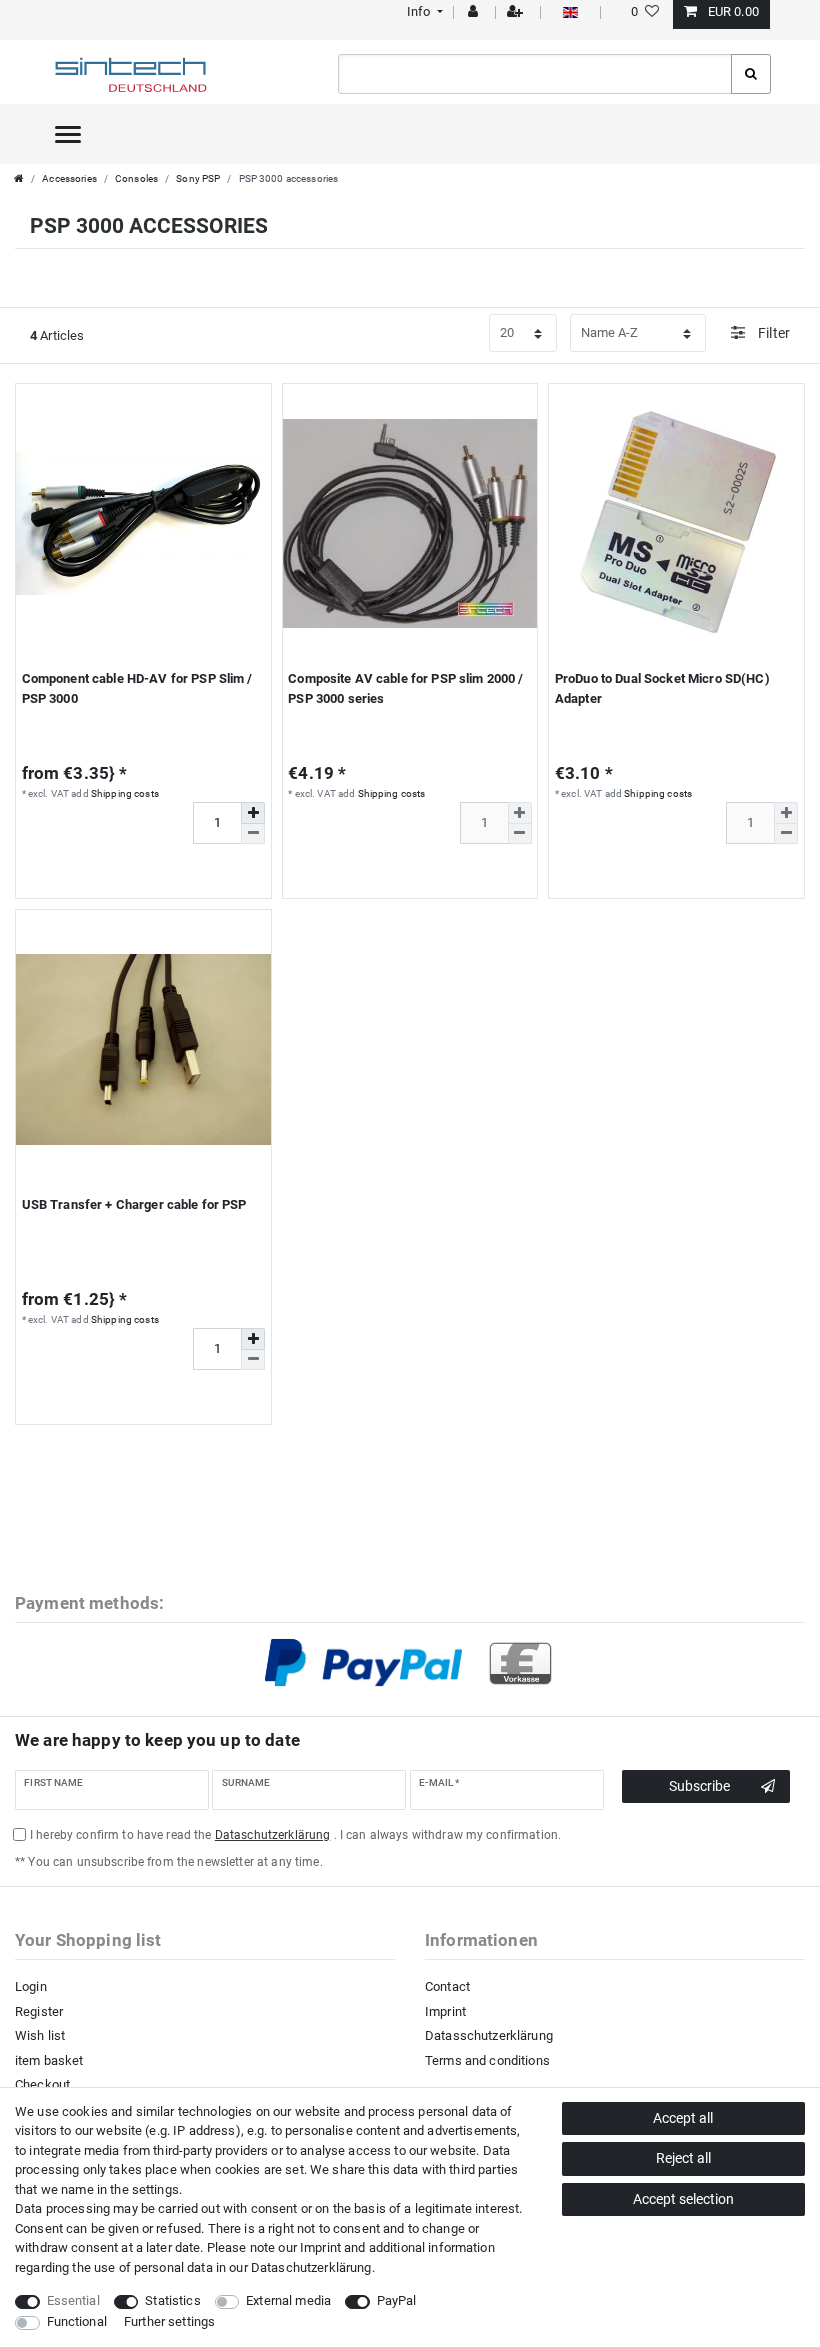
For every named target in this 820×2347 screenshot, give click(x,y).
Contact (447, 1986)
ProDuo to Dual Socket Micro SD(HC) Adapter (662, 688)
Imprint (445, 2011)
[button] (422, 11)
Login (31, 1986)
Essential (73, 2300)
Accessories (69, 178)
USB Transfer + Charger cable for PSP (134, 1204)
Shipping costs (125, 793)
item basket (49, 2060)
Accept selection (683, 2199)
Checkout (42, 2084)
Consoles (136, 178)
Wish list (40, 2035)
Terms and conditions (487, 2060)
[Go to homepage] (19, 178)
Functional (77, 2321)
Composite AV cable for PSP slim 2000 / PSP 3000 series (405, 688)
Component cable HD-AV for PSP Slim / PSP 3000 (137, 688)
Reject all (683, 2158)
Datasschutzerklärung (489, 2035)
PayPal (397, 2300)
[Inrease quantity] (253, 812)
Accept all (683, 2118)
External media (288, 2300)
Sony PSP (198, 178)
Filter (772, 333)
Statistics (172, 2300)
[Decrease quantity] (253, 834)
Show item (135, 875)
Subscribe (699, 1786)
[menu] (68, 134)
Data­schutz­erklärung (311, 2267)
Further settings (169, 2321)
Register (39, 2011)
